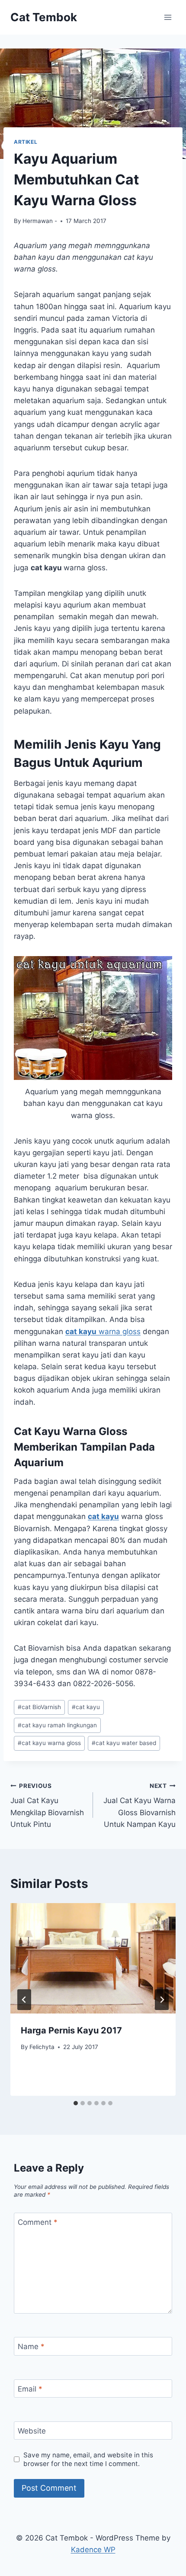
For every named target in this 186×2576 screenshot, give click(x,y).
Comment (38, 2222)
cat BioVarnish (39, 1707)
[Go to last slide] (24, 2000)
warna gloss (103, 1332)
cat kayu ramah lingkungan (57, 1725)
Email (30, 2389)
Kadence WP (93, 2550)
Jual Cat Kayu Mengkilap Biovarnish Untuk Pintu (47, 1805)
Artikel (26, 142)
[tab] (76, 2103)
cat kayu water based (124, 1743)
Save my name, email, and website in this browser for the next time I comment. (88, 2459)
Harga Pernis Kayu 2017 (71, 2030)
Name (31, 2347)
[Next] (162, 2000)
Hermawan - (40, 221)
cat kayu (86, 1707)
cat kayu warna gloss (49, 1743)
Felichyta (42, 2047)
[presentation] (93, 1958)
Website (32, 2431)
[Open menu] (168, 17)
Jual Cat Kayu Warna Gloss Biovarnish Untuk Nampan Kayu (139, 1805)
